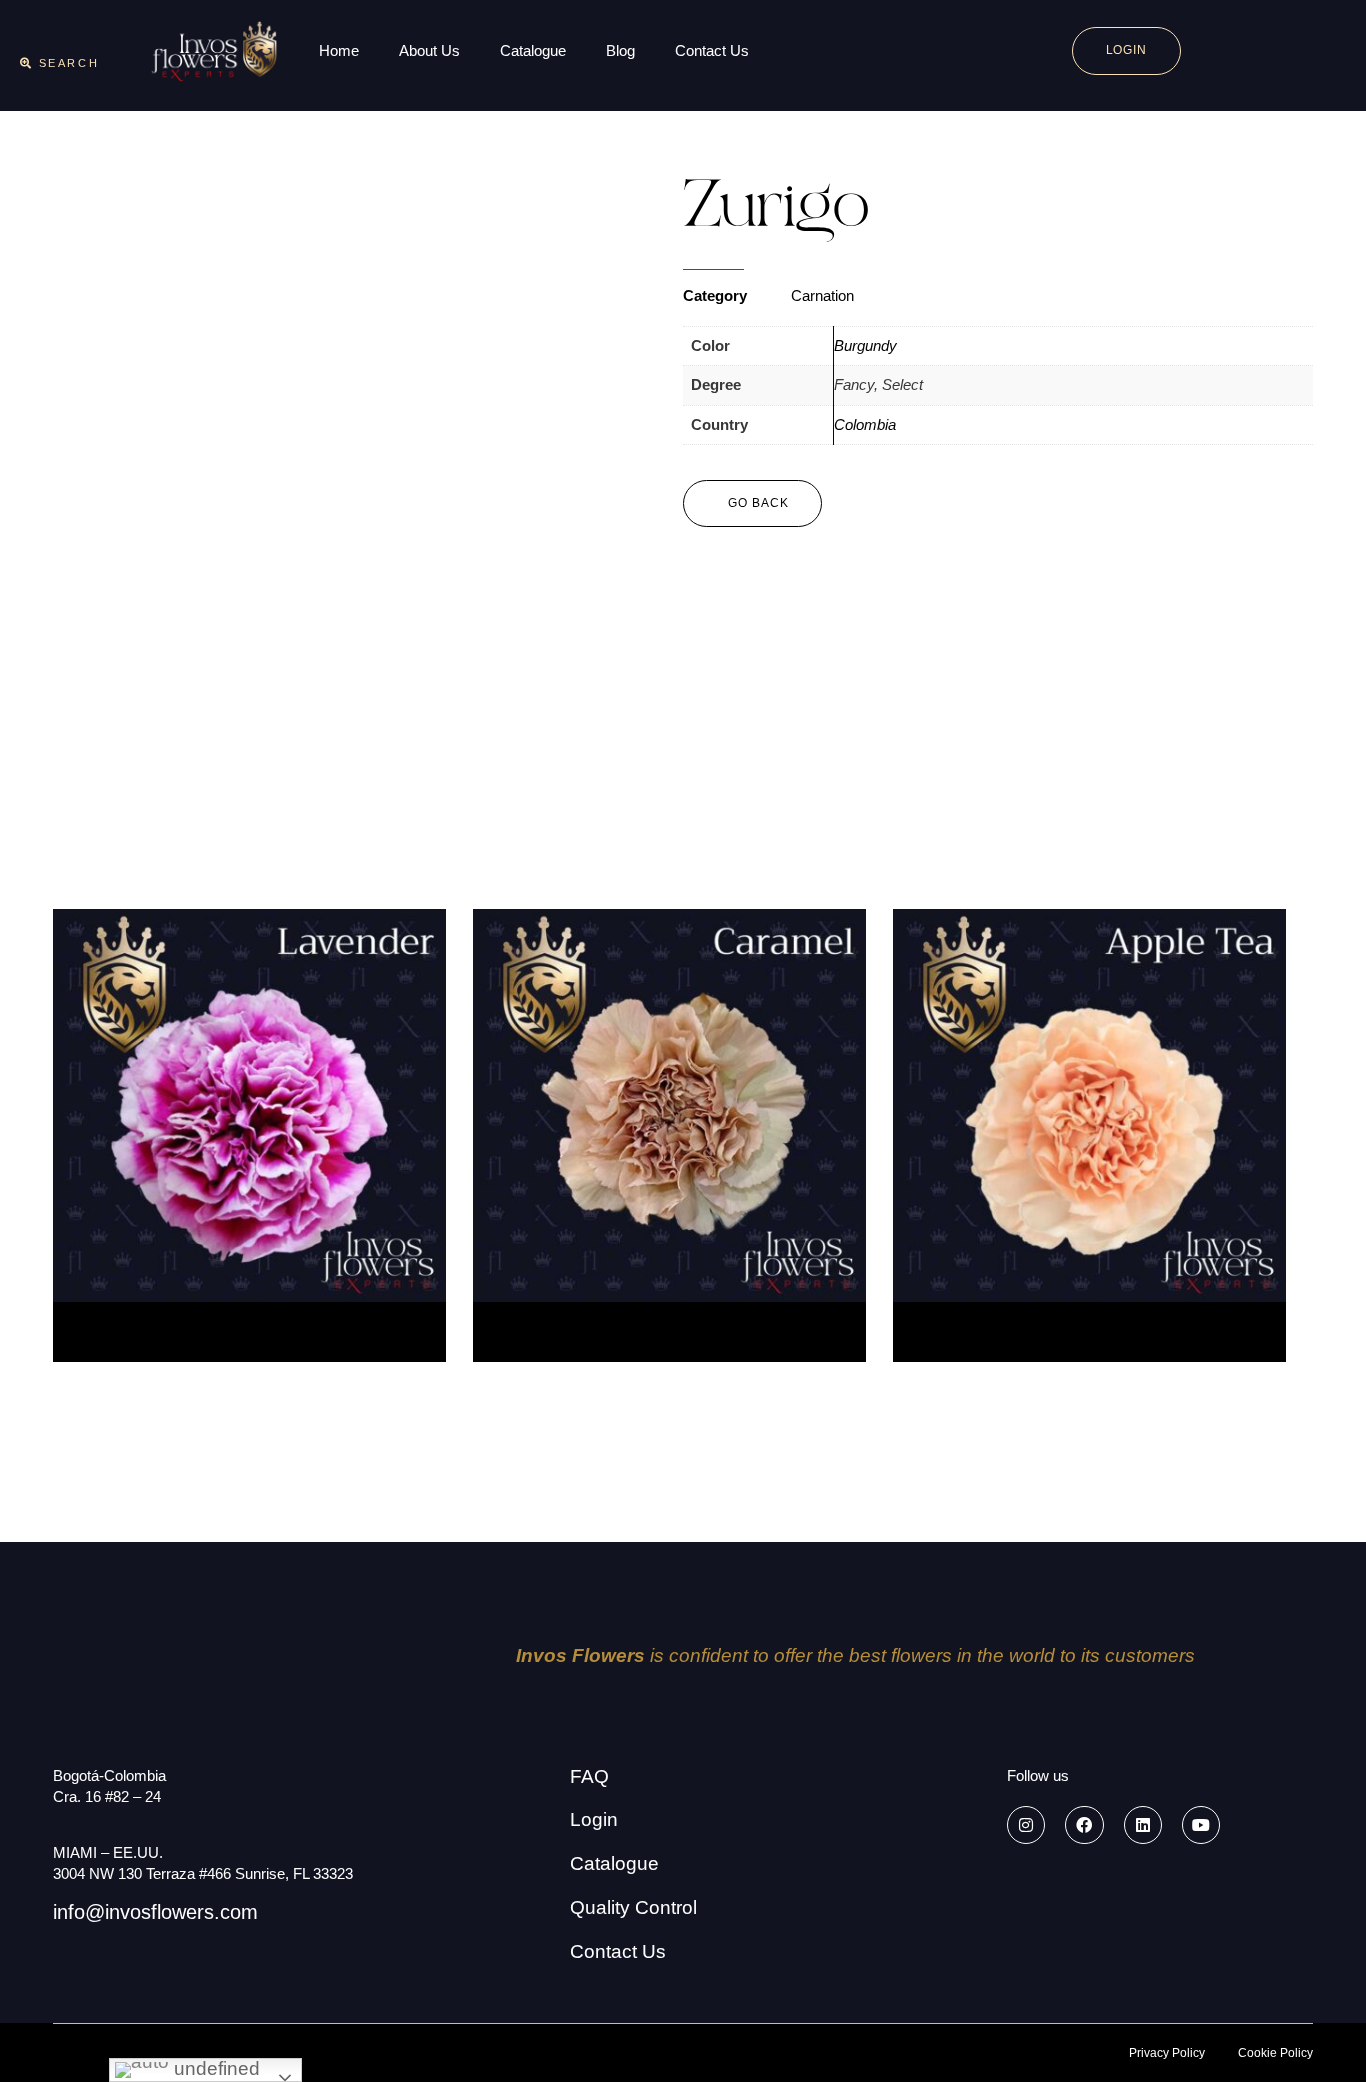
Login (594, 1819)
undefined (214, 2068)
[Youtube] (1201, 1825)
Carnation (822, 295)
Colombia (865, 424)
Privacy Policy (1167, 2053)
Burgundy (865, 345)
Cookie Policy (1275, 2053)
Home (339, 50)
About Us (429, 50)
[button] (59, 63)
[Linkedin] (1143, 1825)
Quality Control (633, 1907)
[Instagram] (1026, 1825)
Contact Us (712, 50)
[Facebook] (1084, 1825)
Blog (620, 50)
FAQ (589, 1776)
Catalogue (533, 50)
